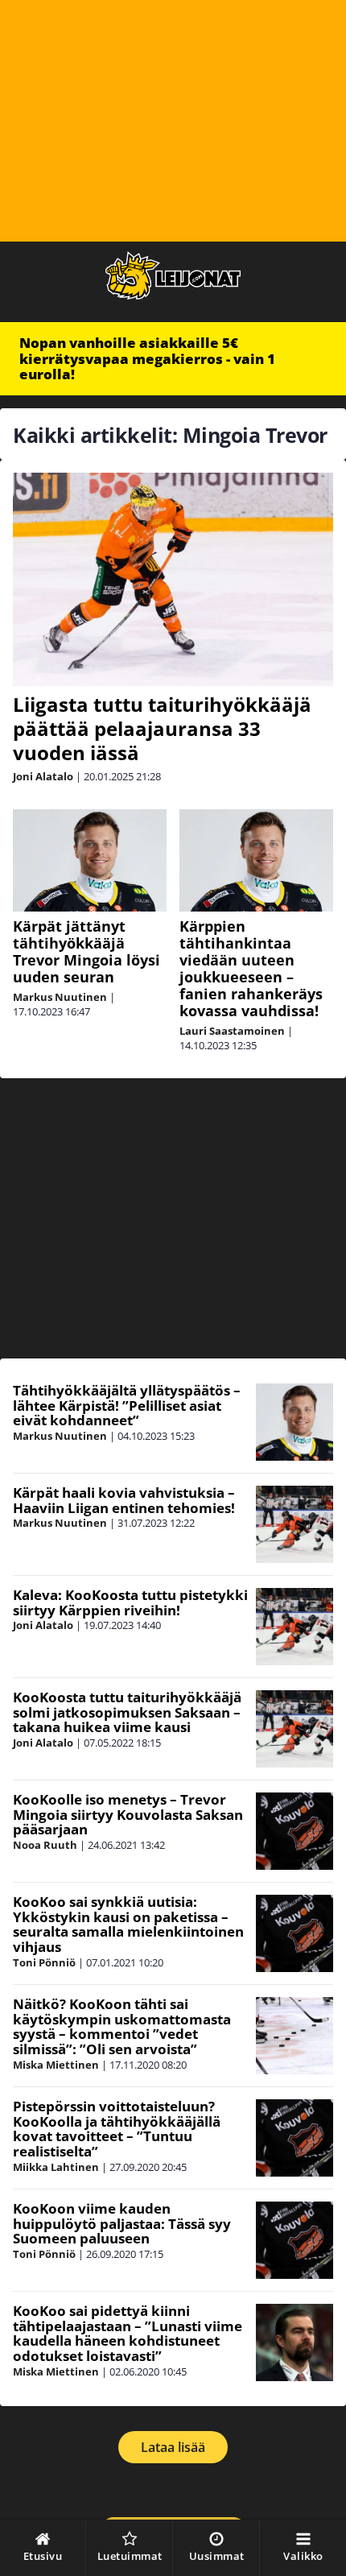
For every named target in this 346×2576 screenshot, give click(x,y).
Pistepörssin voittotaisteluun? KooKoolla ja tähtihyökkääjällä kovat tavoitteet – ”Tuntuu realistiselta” (117, 2129)
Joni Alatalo (43, 776)
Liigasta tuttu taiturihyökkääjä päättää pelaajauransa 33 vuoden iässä (162, 728)
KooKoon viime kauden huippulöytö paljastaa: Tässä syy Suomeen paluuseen (122, 2223)
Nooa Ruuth (45, 1845)
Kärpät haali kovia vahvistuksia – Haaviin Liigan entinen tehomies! (124, 1500)
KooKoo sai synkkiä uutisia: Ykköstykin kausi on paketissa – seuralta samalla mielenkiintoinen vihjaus (128, 1924)
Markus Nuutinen (60, 997)
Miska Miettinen (56, 2065)
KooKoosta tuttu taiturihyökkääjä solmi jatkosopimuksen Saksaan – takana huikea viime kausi (127, 1712)
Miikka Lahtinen (56, 2167)
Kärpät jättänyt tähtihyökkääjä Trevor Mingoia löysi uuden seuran (86, 951)
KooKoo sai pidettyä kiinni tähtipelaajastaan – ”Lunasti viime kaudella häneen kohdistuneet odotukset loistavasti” (128, 2333)
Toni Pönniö (44, 1962)
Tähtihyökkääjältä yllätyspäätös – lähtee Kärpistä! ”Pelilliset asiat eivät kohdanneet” (127, 1405)
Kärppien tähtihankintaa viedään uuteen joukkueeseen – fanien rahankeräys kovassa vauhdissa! (251, 968)
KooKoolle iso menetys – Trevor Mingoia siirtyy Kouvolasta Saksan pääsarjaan (128, 1814)
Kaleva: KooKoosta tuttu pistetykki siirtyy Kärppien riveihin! (130, 1602)
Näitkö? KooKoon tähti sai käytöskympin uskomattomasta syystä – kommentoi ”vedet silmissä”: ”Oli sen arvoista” (122, 2026)
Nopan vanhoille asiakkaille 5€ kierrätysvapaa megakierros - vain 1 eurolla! (147, 358)
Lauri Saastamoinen (232, 1031)
